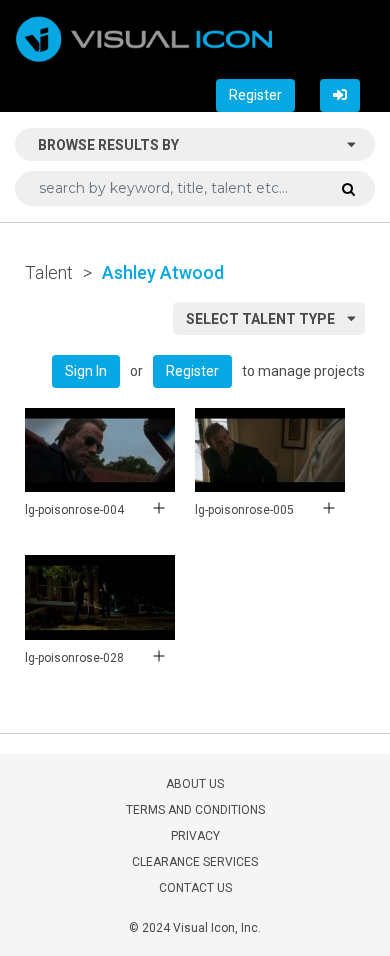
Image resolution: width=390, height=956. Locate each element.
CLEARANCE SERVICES (195, 862)
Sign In (86, 371)
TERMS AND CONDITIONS (195, 810)
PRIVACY (195, 836)
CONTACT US (195, 888)
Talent (49, 272)
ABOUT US (195, 784)
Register (255, 95)
